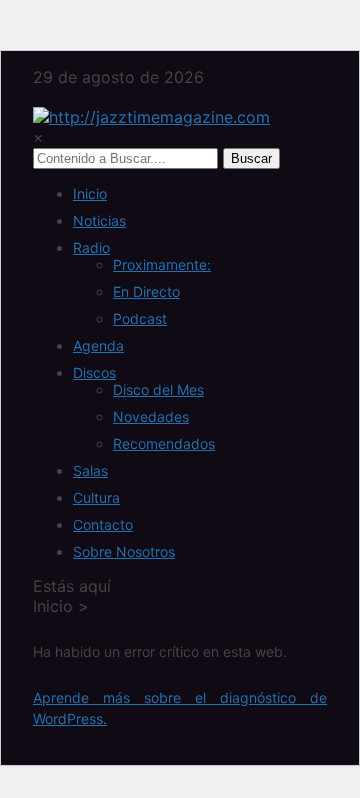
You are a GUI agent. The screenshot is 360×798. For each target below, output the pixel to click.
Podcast (140, 318)
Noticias (99, 220)
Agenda (98, 345)
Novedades (151, 416)
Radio (91, 247)
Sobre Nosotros (124, 551)
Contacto (103, 524)
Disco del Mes (158, 389)
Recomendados (164, 443)
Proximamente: (162, 264)
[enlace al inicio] (151, 117)
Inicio (90, 193)
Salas (90, 470)
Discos (94, 372)
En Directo (146, 291)
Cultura (96, 497)
